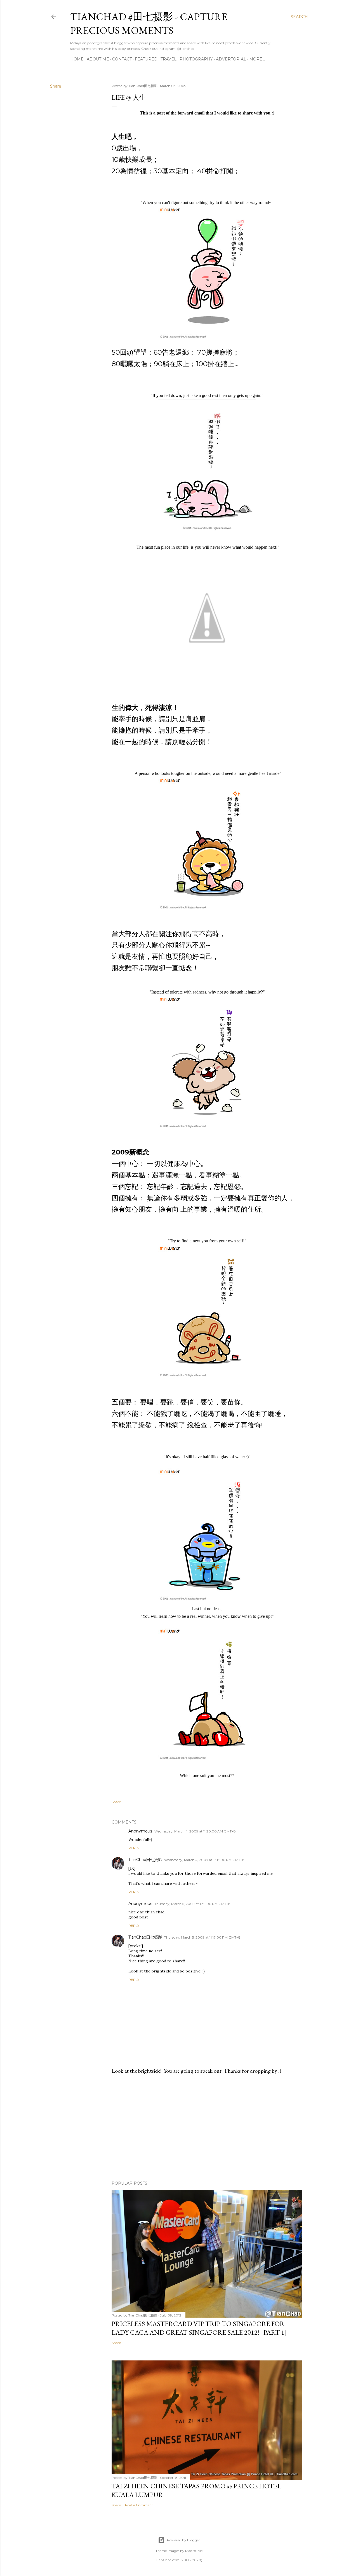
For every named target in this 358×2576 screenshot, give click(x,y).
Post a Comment (139, 2505)
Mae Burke (194, 2551)
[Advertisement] (207, 2128)
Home (77, 59)
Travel (169, 59)
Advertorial (231, 59)
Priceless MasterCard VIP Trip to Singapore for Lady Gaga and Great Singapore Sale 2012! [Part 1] (199, 2328)
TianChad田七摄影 (145, 1860)
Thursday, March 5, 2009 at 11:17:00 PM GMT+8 (202, 1937)
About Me (98, 59)
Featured (146, 59)
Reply (134, 1848)
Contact (122, 59)
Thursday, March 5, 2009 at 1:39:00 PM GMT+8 (192, 1904)
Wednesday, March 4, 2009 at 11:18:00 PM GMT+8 (204, 1860)
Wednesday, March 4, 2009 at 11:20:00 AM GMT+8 (195, 1831)
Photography (196, 59)
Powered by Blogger (183, 2540)
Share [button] (56, 86)
